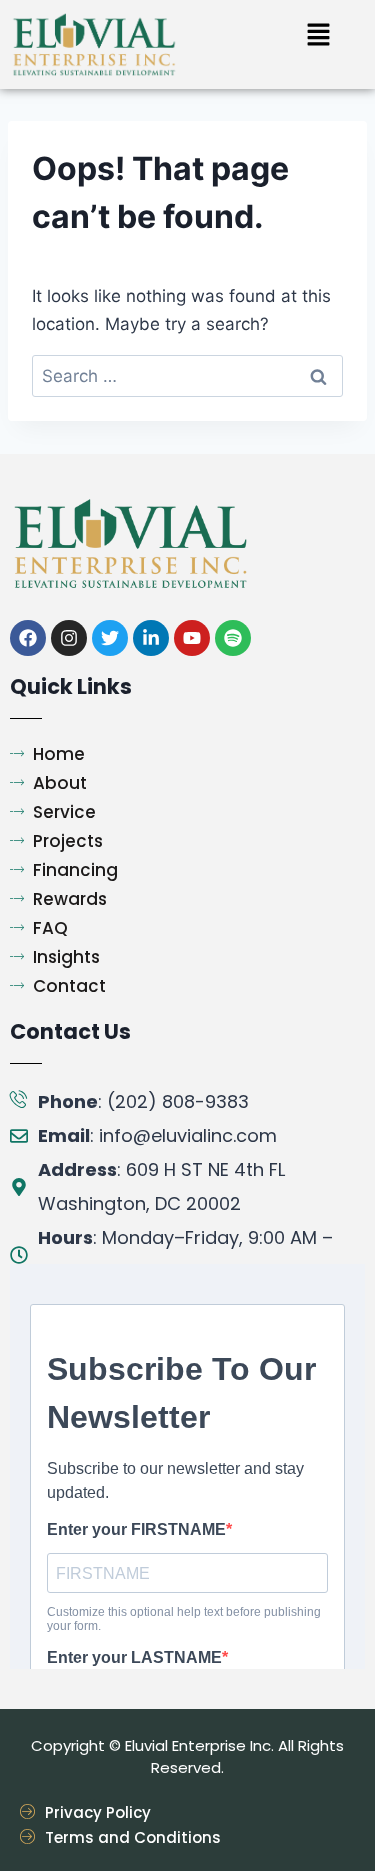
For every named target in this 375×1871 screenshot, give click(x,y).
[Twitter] (110, 638)
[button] (318, 35)
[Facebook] (28, 638)
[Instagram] (69, 638)
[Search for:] (187, 376)
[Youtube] (192, 638)
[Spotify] (233, 638)
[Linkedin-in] (151, 638)
